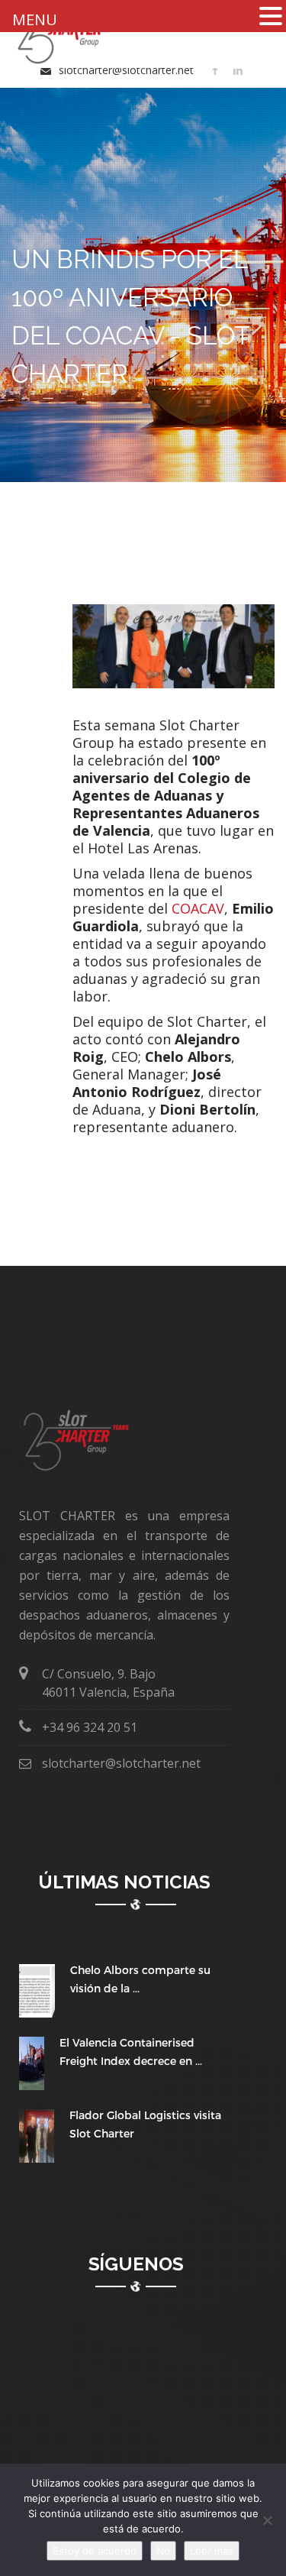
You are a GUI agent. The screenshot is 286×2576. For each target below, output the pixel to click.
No (163, 2551)
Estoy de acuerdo (95, 2551)
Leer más (212, 2551)
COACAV (198, 908)
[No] (267, 2520)
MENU (35, 19)
